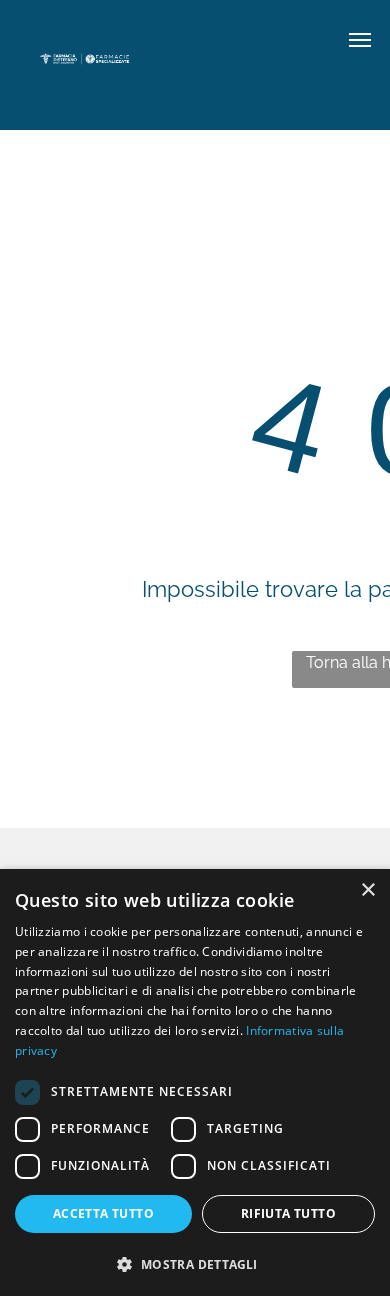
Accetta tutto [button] (103, 1213)
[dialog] (195, 1082)
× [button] (367, 890)
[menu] (360, 40)
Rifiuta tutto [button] (288, 1213)
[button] (195, 1263)
